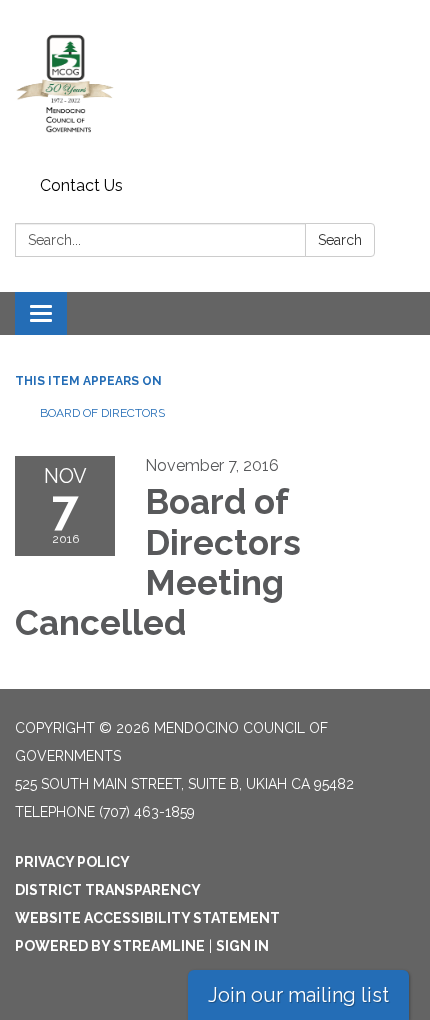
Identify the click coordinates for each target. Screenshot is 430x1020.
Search (340, 240)
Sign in (242, 946)
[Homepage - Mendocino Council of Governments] (215, 84)
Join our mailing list (298, 995)
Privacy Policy (72, 862)
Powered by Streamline (110, 946)
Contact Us (81, 185)
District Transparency (108, 890)
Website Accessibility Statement (147, 918)
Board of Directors (102, 413)
